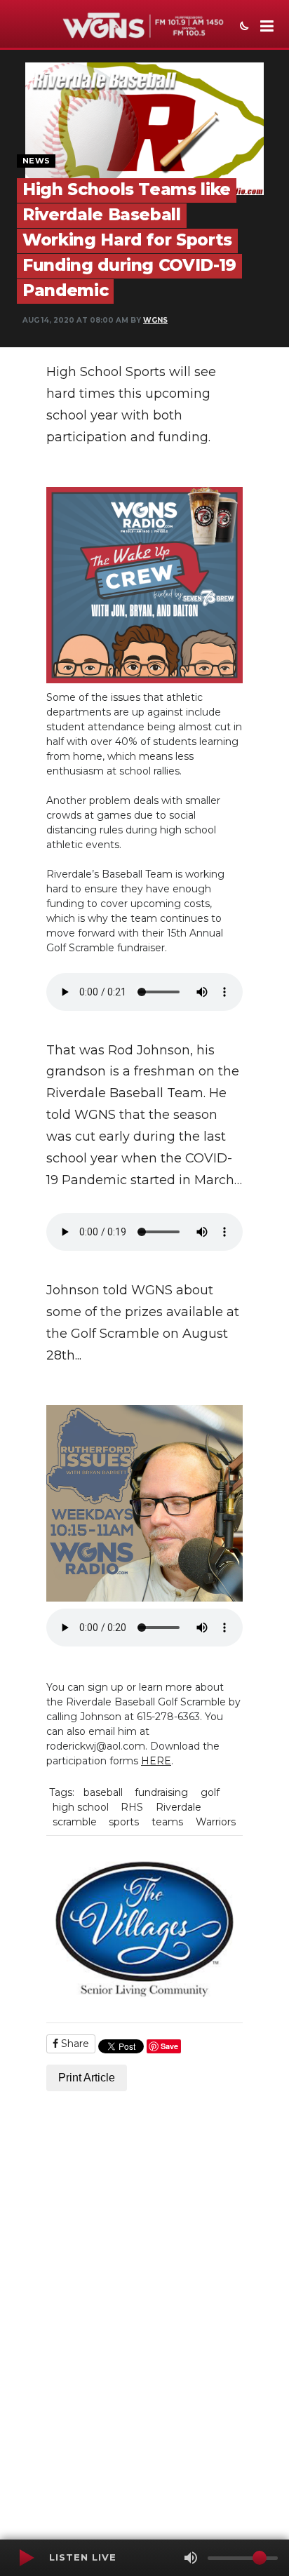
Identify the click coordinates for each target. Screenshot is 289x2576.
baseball (103, 1792)
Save (169, 2046)
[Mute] (191, 2558)
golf (210, 1792)
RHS (132, 1807)
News (36, 161)
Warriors (216, 1822)
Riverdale (179, 1807)
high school (81, 1807)
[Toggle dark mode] (243, 27)
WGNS (155, 320)
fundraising (161, 1792)
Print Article (87, 2078)
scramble (75, 1822)
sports (124, 1822)
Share (74, 2044)
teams (167, 1822)
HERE (156, 1761)
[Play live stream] (26, 2558)
